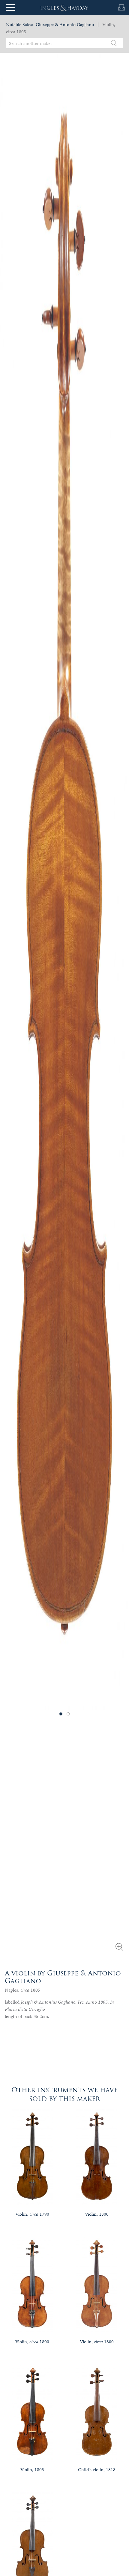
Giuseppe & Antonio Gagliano (65, 24)
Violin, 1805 (32, 2470)
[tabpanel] (64, 873)
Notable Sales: (20, 24)
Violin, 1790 (32, 2214)
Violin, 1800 (97, 2214)
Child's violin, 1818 (97, 2470)
